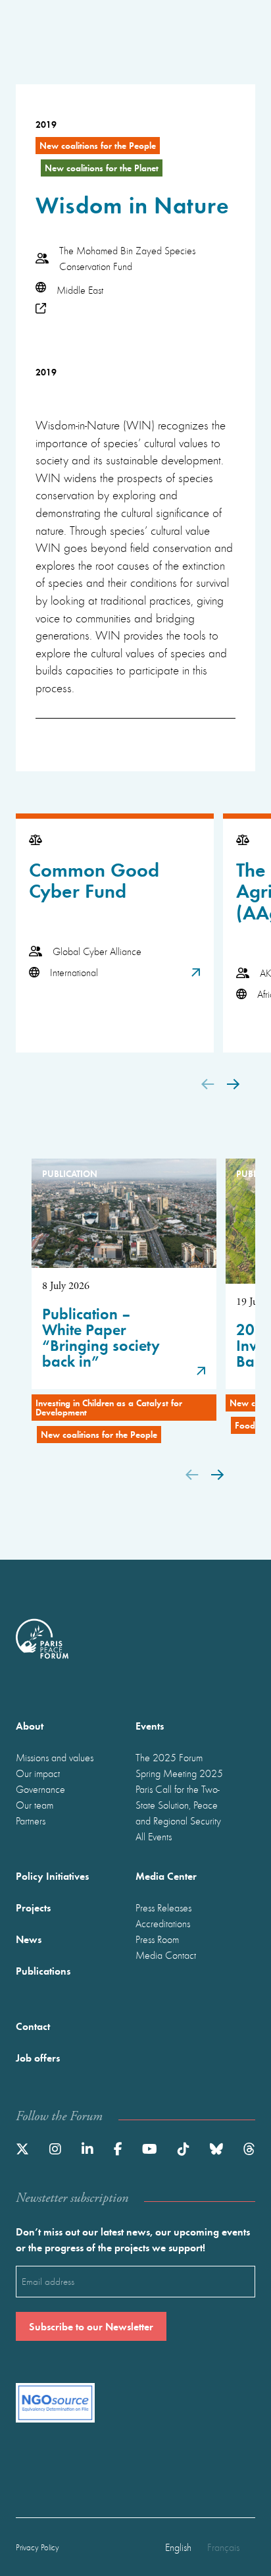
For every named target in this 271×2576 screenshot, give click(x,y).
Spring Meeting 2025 (179, 1773)
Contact (33, 2026)
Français (223, 2547)
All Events (154, 1836)
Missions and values (55, 1757)
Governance (40, 1789)
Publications (43, 1970)
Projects (33, 1907)
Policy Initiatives (52, 1876)
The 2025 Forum (169, 1757)
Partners (31, 1821)
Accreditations (163, 1923)
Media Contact (166, 1955)
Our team (35, 1805)
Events (150, 1725)
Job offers (38, 2057)
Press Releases (163, 1907)
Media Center (166, 1876)
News (29, 1939)
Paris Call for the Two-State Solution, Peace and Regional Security (178, 1805)
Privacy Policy (37, 2547)
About (30, 1725)
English (178, 2547)
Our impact (38, 1773)
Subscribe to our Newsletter (91, 2326)
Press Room (157, 1939)
